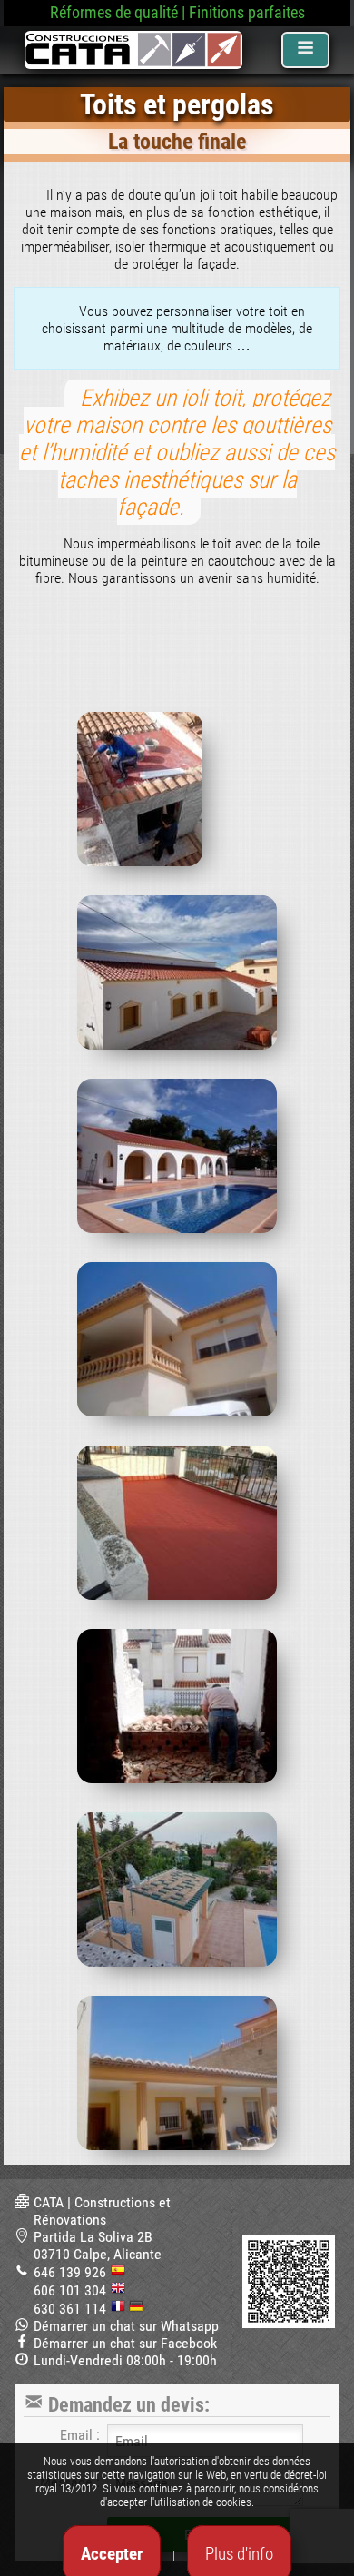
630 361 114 (70, 2309)
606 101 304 (70, 2290)
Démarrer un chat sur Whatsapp (126, 2326)
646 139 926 (70, 2272)
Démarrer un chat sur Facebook (125, 2343)
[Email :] (205, 2441)
